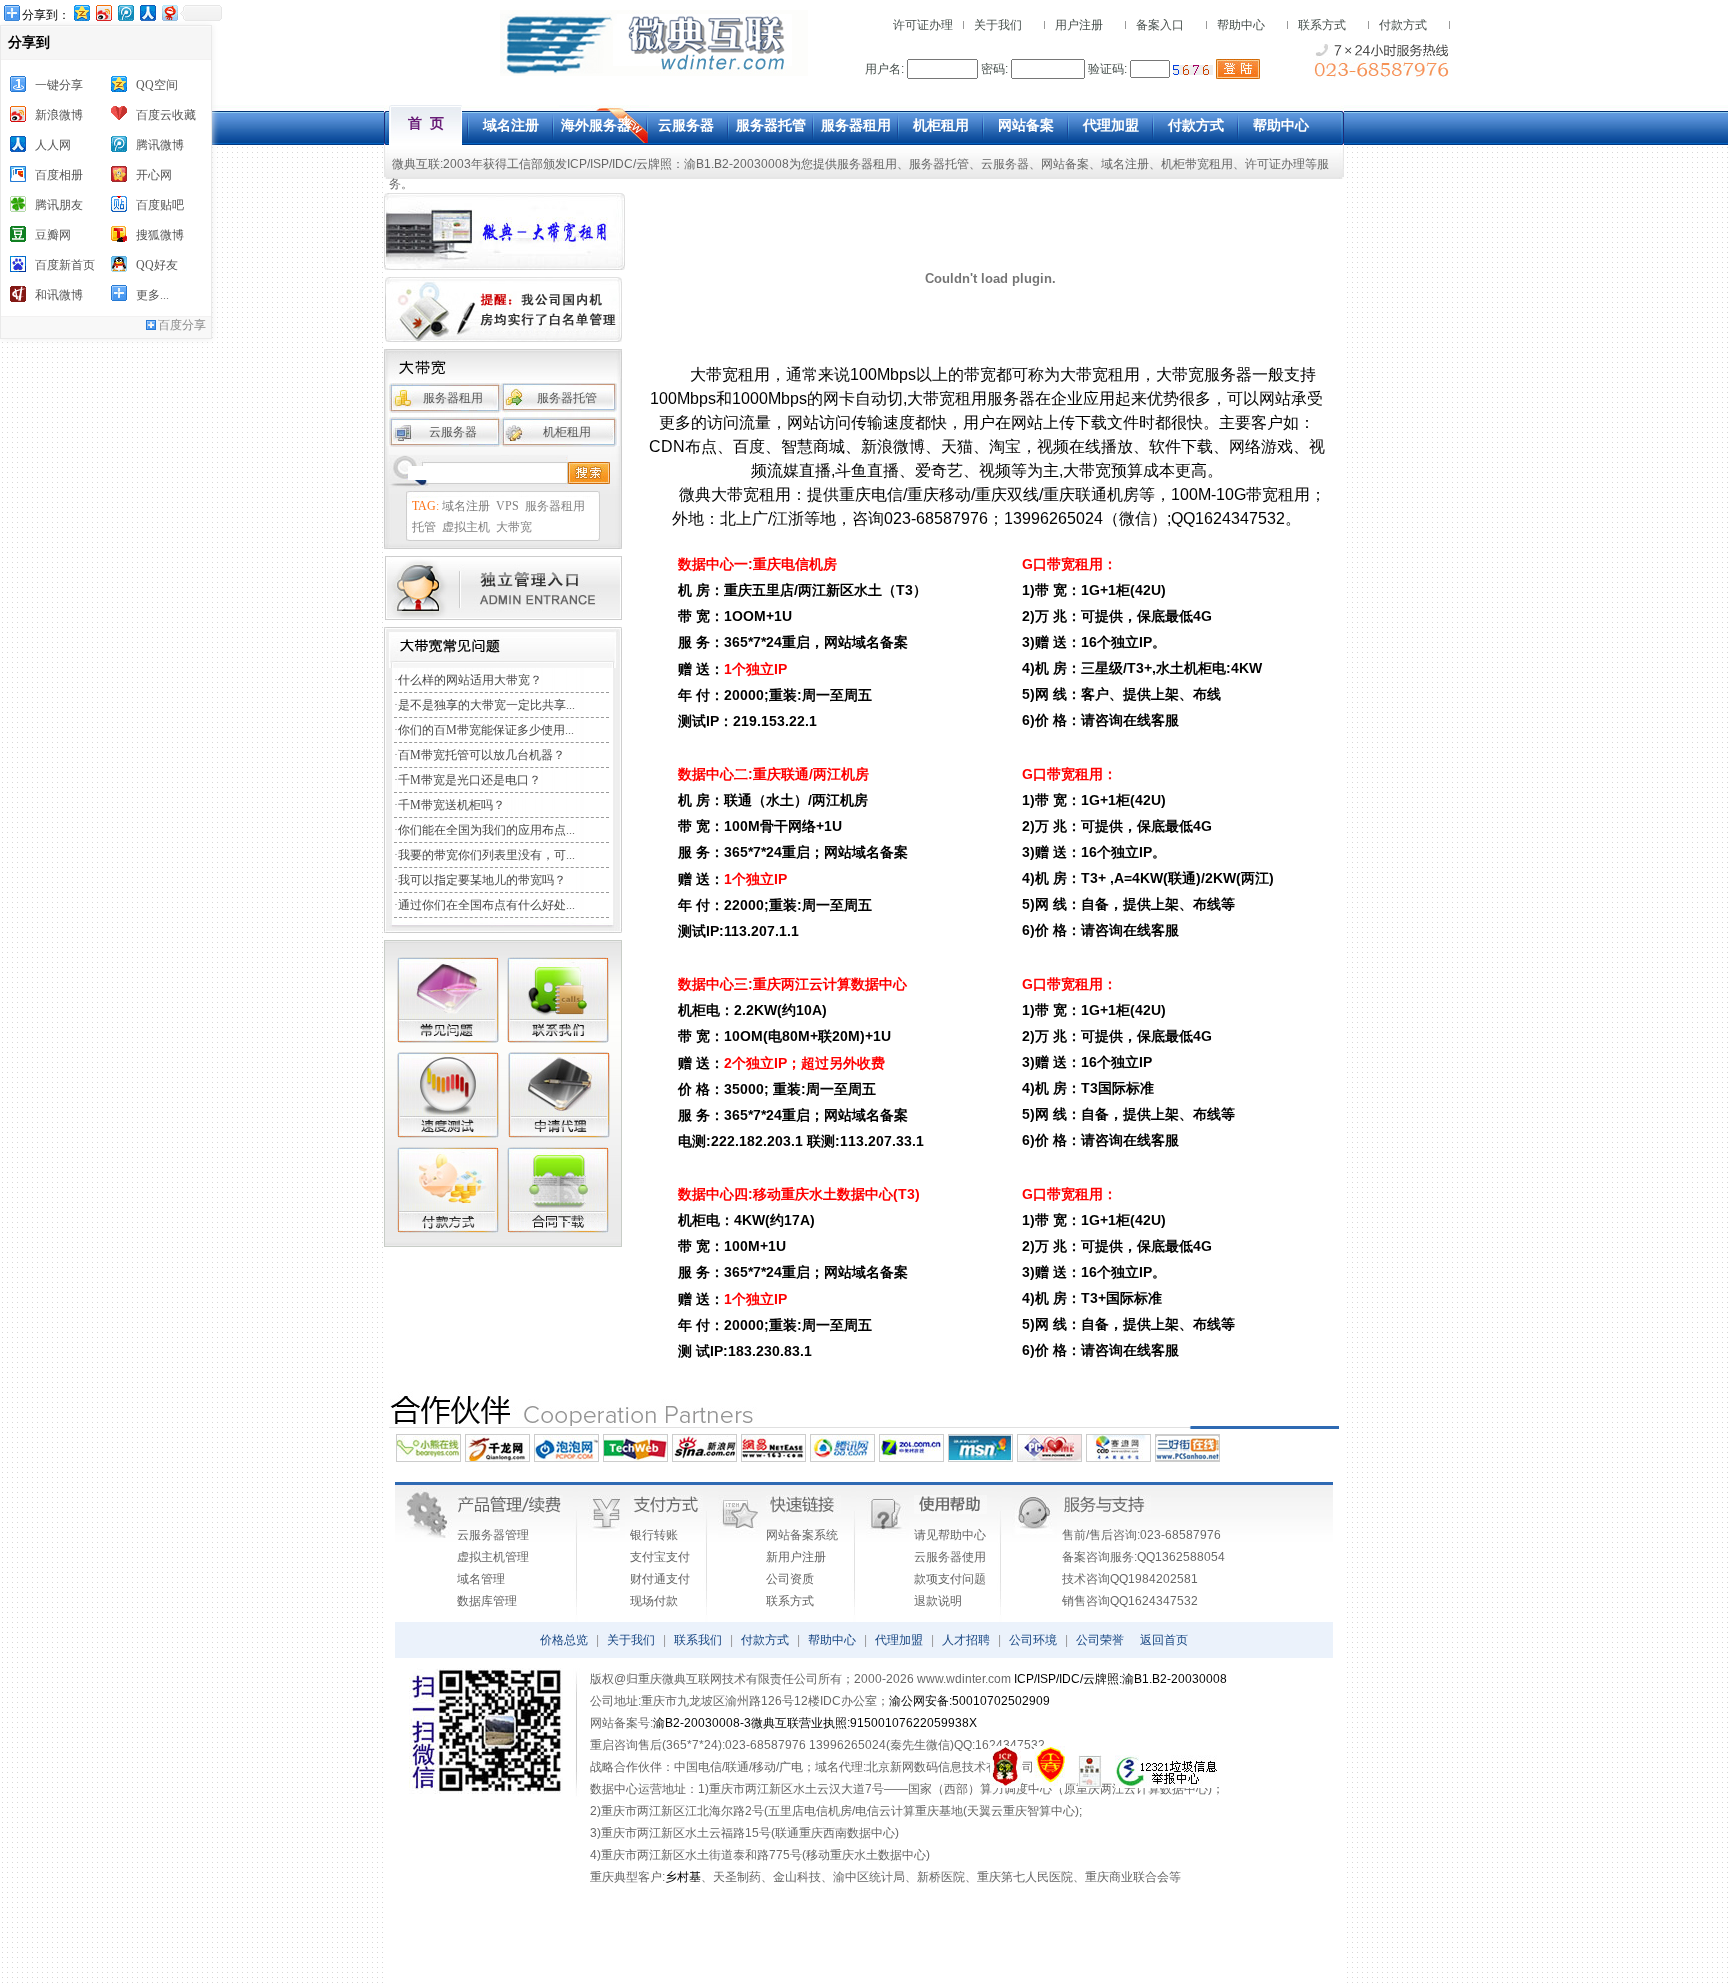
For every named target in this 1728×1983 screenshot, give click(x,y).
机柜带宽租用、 (1203, 164)
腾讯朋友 (59, 205)
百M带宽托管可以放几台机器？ (481, 755)
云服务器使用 (950, 1557)
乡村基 (683, 1877)
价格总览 (564, 1640)
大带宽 (514, 527)
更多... (152, 295)
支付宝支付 (660, 1557)
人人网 (53, 145)
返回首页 (1164, 1640)
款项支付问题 (950, 1579)
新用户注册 (796, 1557)
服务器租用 (867, 164)
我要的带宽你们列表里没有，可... (486, 855)
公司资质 (790, 1579)
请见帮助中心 (950, 1535)
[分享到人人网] (147, 12)
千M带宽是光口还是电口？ (469, 780)
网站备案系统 (802, 1535)
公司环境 (1033, 1640)
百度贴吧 (160, 205)
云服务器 (1005, 164)
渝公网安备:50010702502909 (969, 1701)
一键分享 (59, 85)
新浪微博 (59, 115)
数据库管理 (487, 1601)
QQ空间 (157, 85)
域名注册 (1125, 164)
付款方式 (1403, 25)
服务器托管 (939, 164)
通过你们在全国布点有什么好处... (486, 905)
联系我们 (698, 1640)
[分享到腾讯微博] (125, 12)
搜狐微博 (160, 235)
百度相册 (59, 175)
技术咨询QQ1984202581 (1130, 1579)
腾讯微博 (160, 145)
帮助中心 (1241, 25)
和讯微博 (59, 295)
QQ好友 (157, 265)
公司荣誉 (1100, 1640)
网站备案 (1065, 164)
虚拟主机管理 (493, 1557)
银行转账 (654, 1535)
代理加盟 (899, 1640)
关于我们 (998, 25)
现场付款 (654, 1601)
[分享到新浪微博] (103, 12)
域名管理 (481, 1579)
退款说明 (938, 1601)
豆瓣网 (53, 235)
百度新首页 (65, 265)
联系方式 (1322, 25)
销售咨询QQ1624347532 (1130, 1601)
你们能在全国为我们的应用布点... (486, 830)
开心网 (154, 175)
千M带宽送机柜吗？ (451, 805)
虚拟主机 (466, 527)
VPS (507, 506)
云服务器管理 (493, 1535)
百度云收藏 (166, 115)
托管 (424, 527)
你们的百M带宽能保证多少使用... (486, 730)
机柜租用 (567, 432)
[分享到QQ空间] (81, 12)
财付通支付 (660, 1579)
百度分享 (182, 325)
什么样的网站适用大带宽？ (470, 680)
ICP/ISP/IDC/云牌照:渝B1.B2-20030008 (1120, 1679)
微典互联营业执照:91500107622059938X (864, 1723)
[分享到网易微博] (169, 12)
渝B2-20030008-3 (702, 1723)
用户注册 (1079, 25)
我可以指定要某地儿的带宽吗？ (482, 880)
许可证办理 (923, 25)
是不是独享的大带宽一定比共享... (486, 705)
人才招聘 (966, 1640)
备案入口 (1160, 25)
